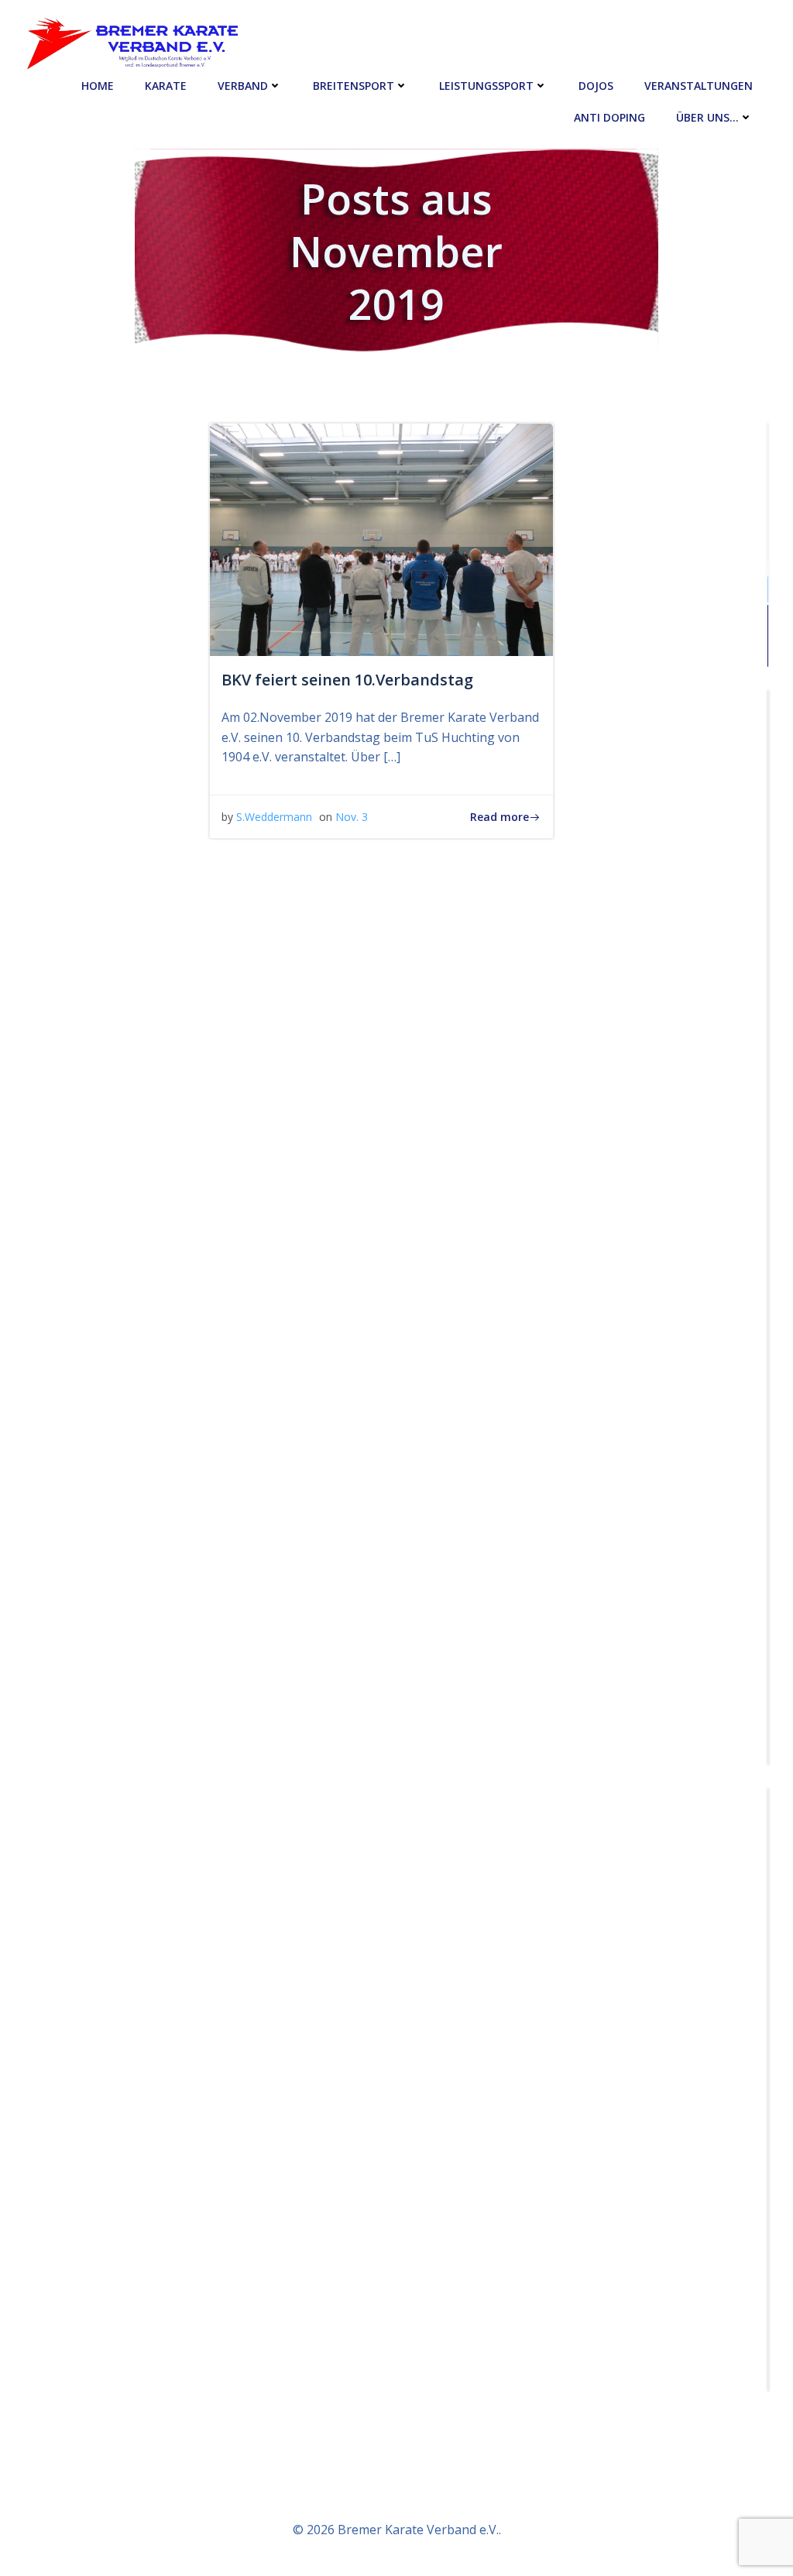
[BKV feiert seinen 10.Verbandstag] (381, 538)
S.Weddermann (274, 817)
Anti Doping (609, 117)
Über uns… (707, 117)
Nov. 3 (352, 817)
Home (98, 86)
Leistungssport (486, 86)
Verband (243, 86)
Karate (166, 86)
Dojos (596, 86)
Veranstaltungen (699, 86)
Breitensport (354, 86)
